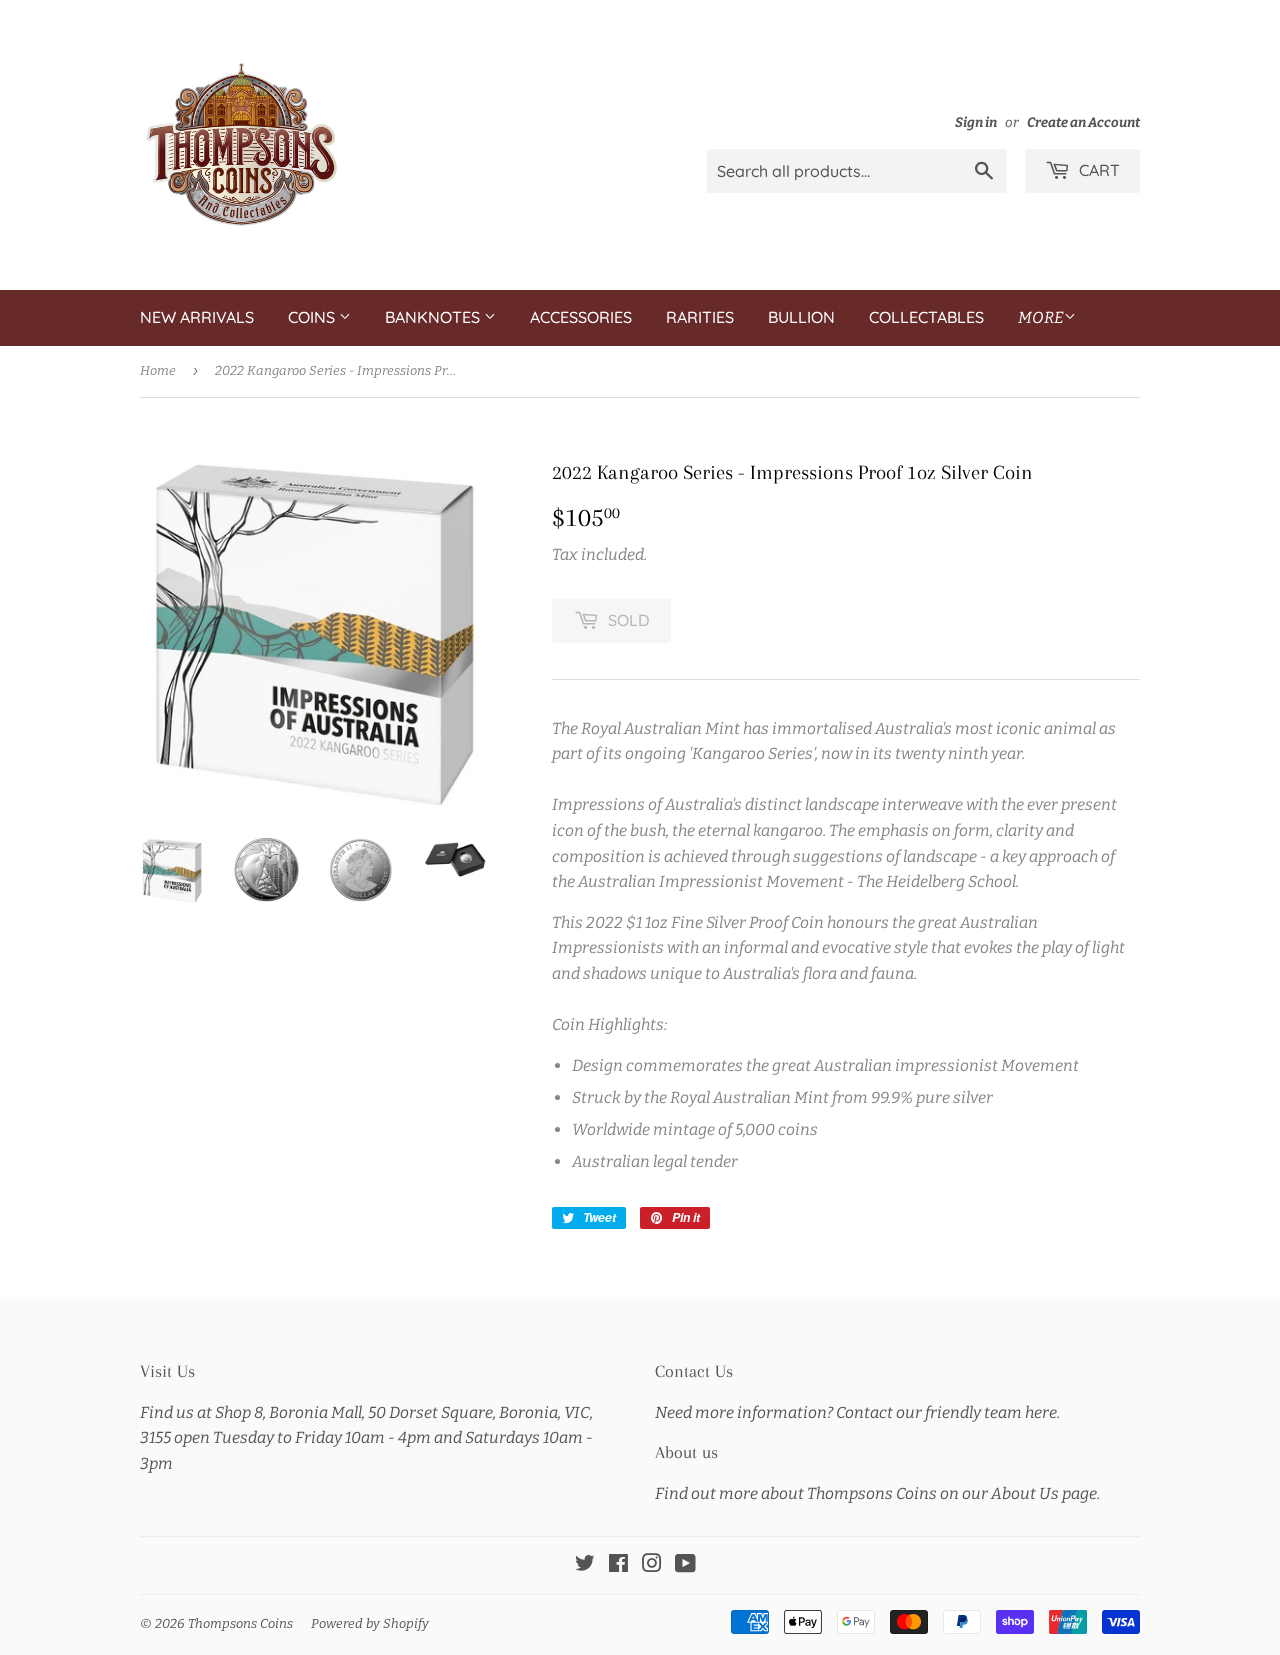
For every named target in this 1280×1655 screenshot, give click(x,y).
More (1041, 317)
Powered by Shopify (370, 1623)
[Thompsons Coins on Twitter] (585, 1565)
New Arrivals (197, 317)
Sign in (976, 122)
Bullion (801, 317)
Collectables (926, 317)
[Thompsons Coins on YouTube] (685, 1565)
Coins (313, 317)
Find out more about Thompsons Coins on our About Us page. (877, 1493)
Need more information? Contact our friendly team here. (857, 1412)
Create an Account (1083, 122)
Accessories (581, 317)
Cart (1097, 170)
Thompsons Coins (240, 1623)
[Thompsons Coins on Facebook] (618, 1565)
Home (158, 370)
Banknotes (434, 317)
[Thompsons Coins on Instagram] (652, 1565)
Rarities (700, 317)
